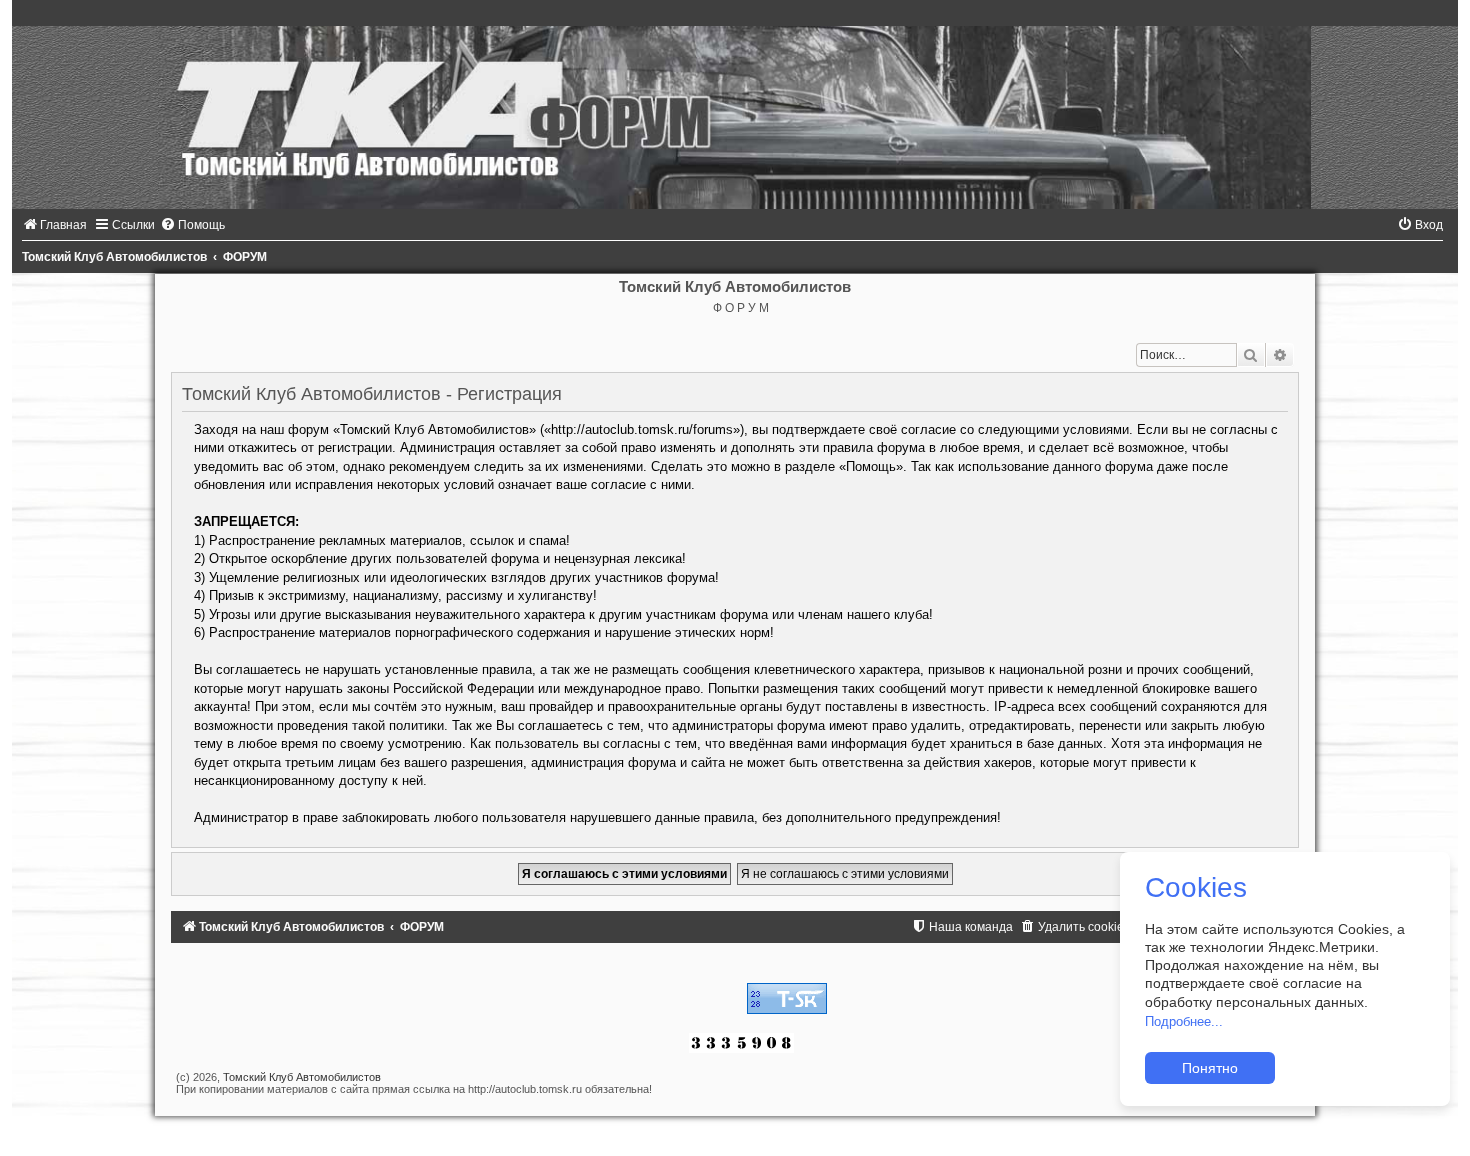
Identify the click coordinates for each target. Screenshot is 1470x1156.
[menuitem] (54, 225)
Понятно (1210, 1068)
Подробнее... (1184, 1021)
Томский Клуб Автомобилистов (302, 1077)
